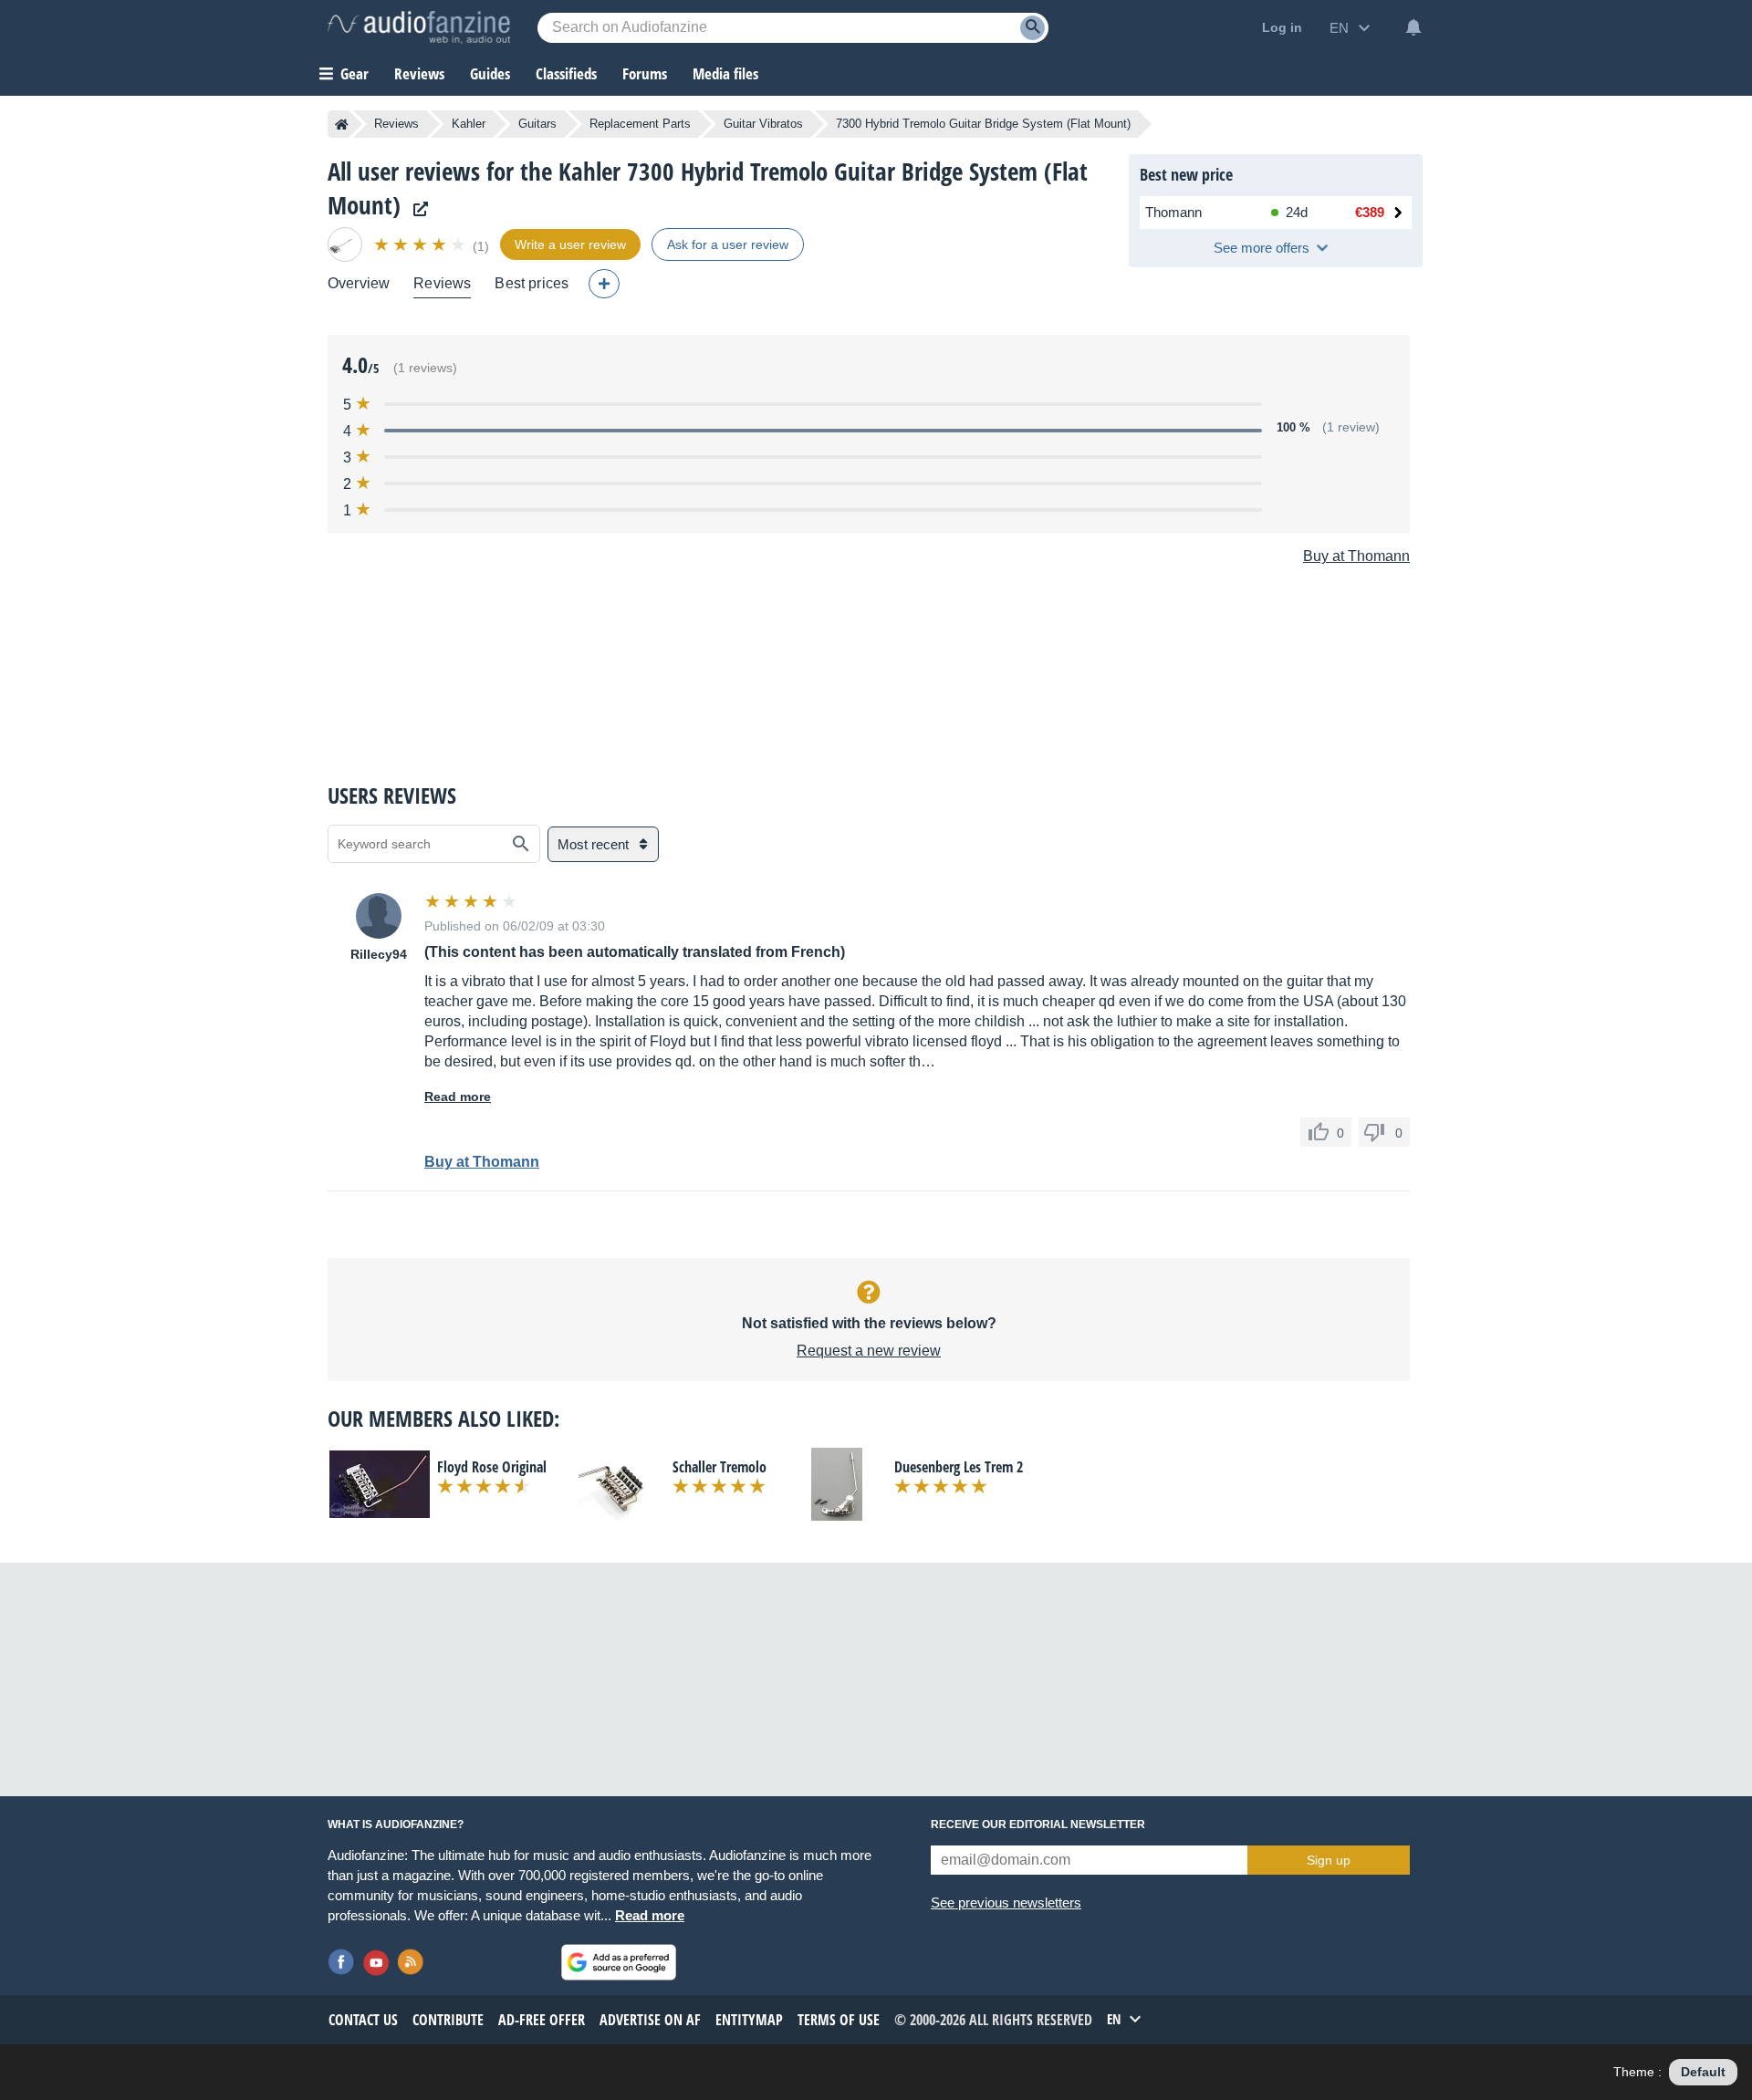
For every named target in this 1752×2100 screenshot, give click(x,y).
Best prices (532, 283)
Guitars (537, 124)
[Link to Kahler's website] (416, 209)
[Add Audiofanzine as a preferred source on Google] (619, 1962)
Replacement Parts (640, 124)
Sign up (1329, 1860)
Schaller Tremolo (720, 1467)
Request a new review (869, 1351)
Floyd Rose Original (492, 1467)
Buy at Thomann (1356, 556)
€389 (1370, 212)
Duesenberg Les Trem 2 (959, 1467)
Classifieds (566, 73)
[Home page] (342, 124)
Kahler (469, 124)
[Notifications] (1413, 27)
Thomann (1173, 212)
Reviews (419, 73)
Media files (725, 73)
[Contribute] (604, 284)
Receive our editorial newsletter (1038, 1825)
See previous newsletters (1006, 1902)
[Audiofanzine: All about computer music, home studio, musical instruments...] (419, 27)
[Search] (1032, 28)
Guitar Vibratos (763, 124)
